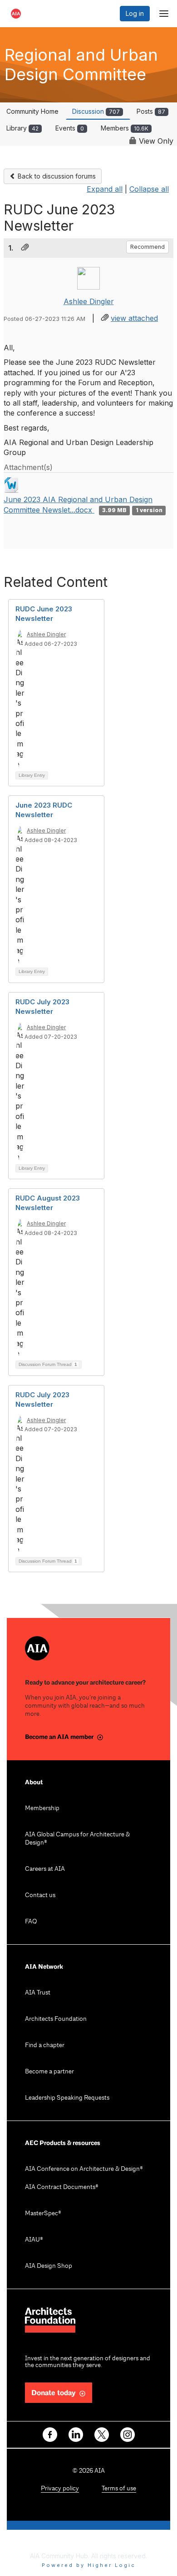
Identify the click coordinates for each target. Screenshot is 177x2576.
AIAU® (34, 2240)
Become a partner (49, 2072)
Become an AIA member (59, 1737)
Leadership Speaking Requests (67, 2098)
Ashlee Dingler (89, 301)
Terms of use (119, 2489)
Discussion (96, 111)
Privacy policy (60, 2489)
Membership (42, 1809)
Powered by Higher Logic (89, 2565)
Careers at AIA (45, 1869)
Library (22, 128)
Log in (135, 13)
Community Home (32, 111)
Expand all (105, 189)
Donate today (54, 2393)
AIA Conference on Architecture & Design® (84, 2169)
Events (70, 128)
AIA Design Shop (49, 2266)
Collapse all (149, 189)
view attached (134, 318)
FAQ (31, 1922)
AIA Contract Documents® (62, 2187)
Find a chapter (45, 2046)
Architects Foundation (56, 2019)
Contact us (40, 1896)
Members (125, 128)
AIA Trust (38, 1993)
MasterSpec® (43, 2214)
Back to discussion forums (56, 176)
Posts (151, 111)
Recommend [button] (147, 247)
